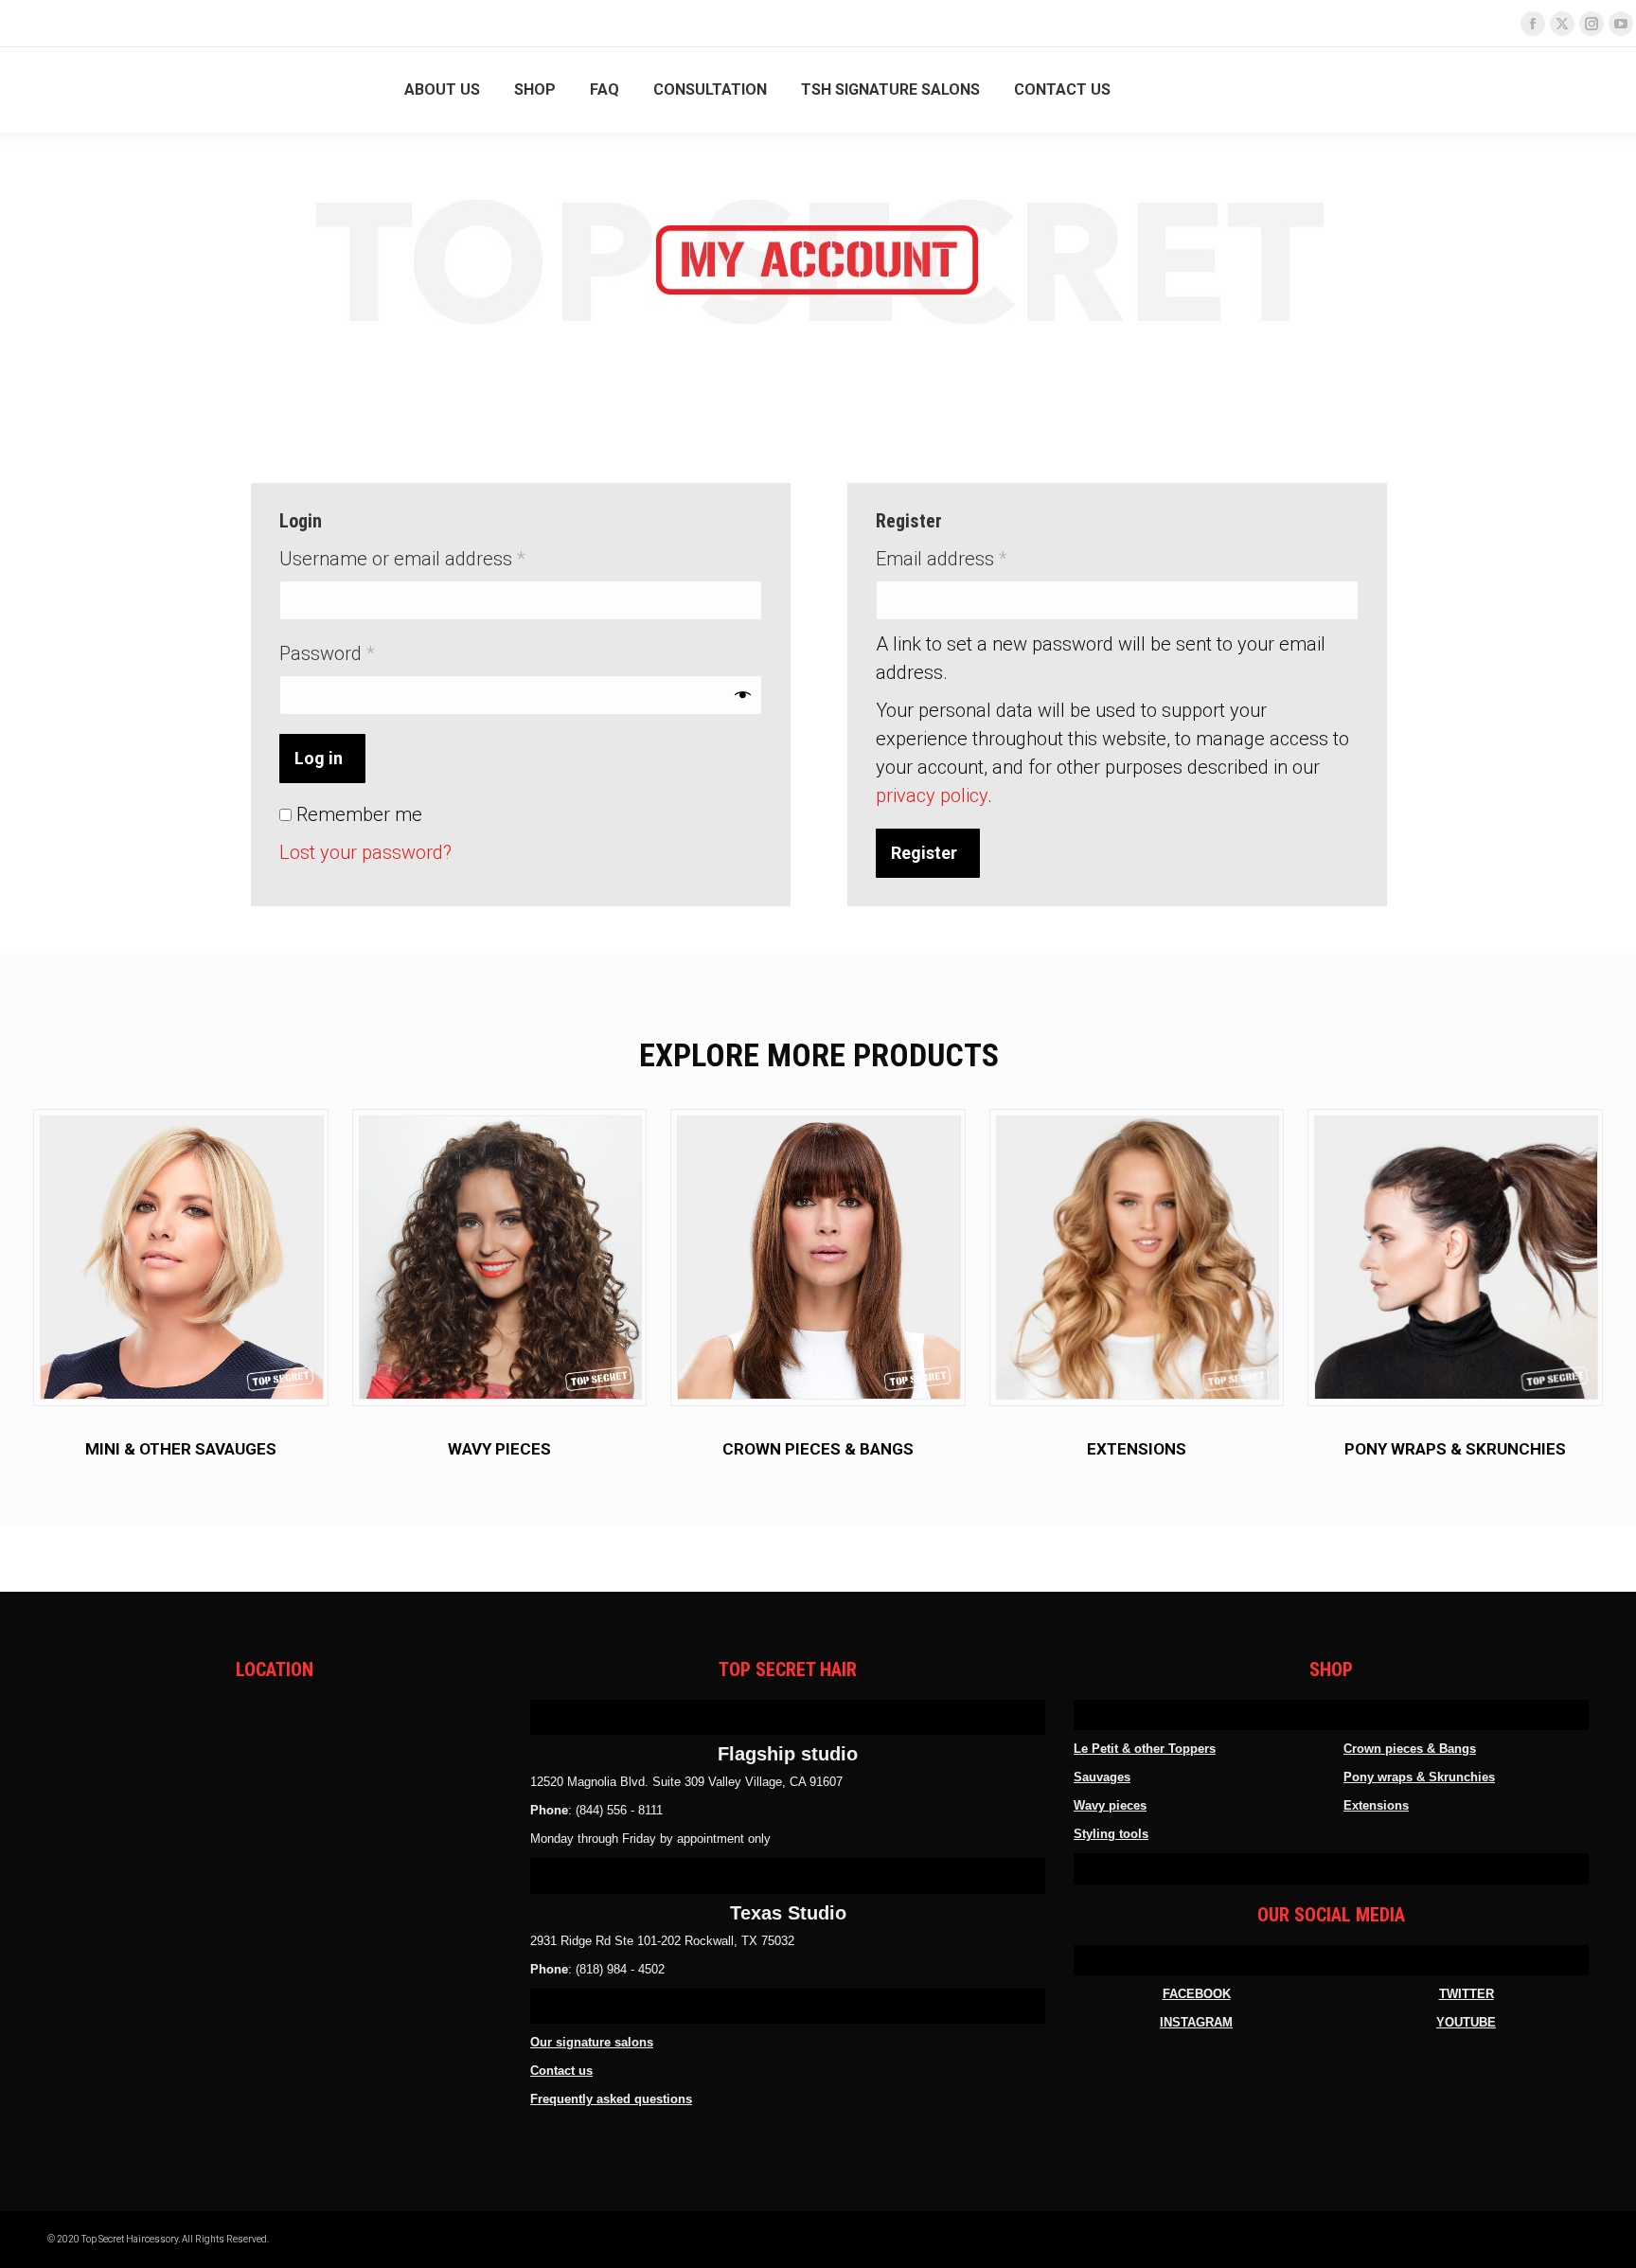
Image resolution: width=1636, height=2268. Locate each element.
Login (1575, 90)
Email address (978, 558)
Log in (319, 758)
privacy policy (932, 795)
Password (364, 653)
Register (924, 853)
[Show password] (743, 695)
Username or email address (439, 558)
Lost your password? (365, 852)
